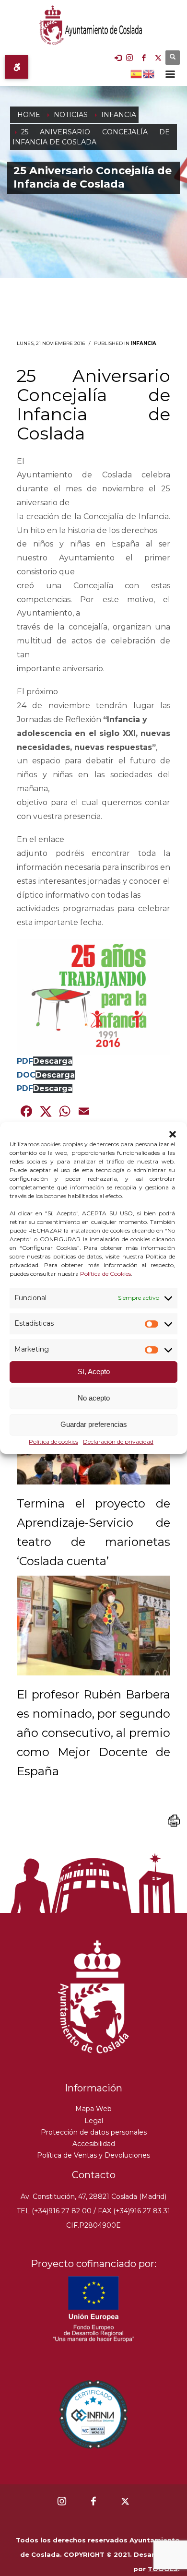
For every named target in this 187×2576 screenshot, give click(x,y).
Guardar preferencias (94, 1425)
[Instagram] (129, 58)
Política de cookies (53, 1442)
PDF (25, 1061)
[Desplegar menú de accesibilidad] (17, 67)
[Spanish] (137, 73)
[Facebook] (144, 58)
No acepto (94, 1398)
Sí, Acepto (94, 1372)
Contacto (94, 2175)
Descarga (53, 1061)
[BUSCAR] (173, 58)
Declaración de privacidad (118, 1442)
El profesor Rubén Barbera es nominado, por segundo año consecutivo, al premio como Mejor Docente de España (93, 1733)
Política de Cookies (105, 1274)
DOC (26, 1075)
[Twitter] (158, 58)
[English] (149, 73)
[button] (173, 1134)
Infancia (144, 343)
